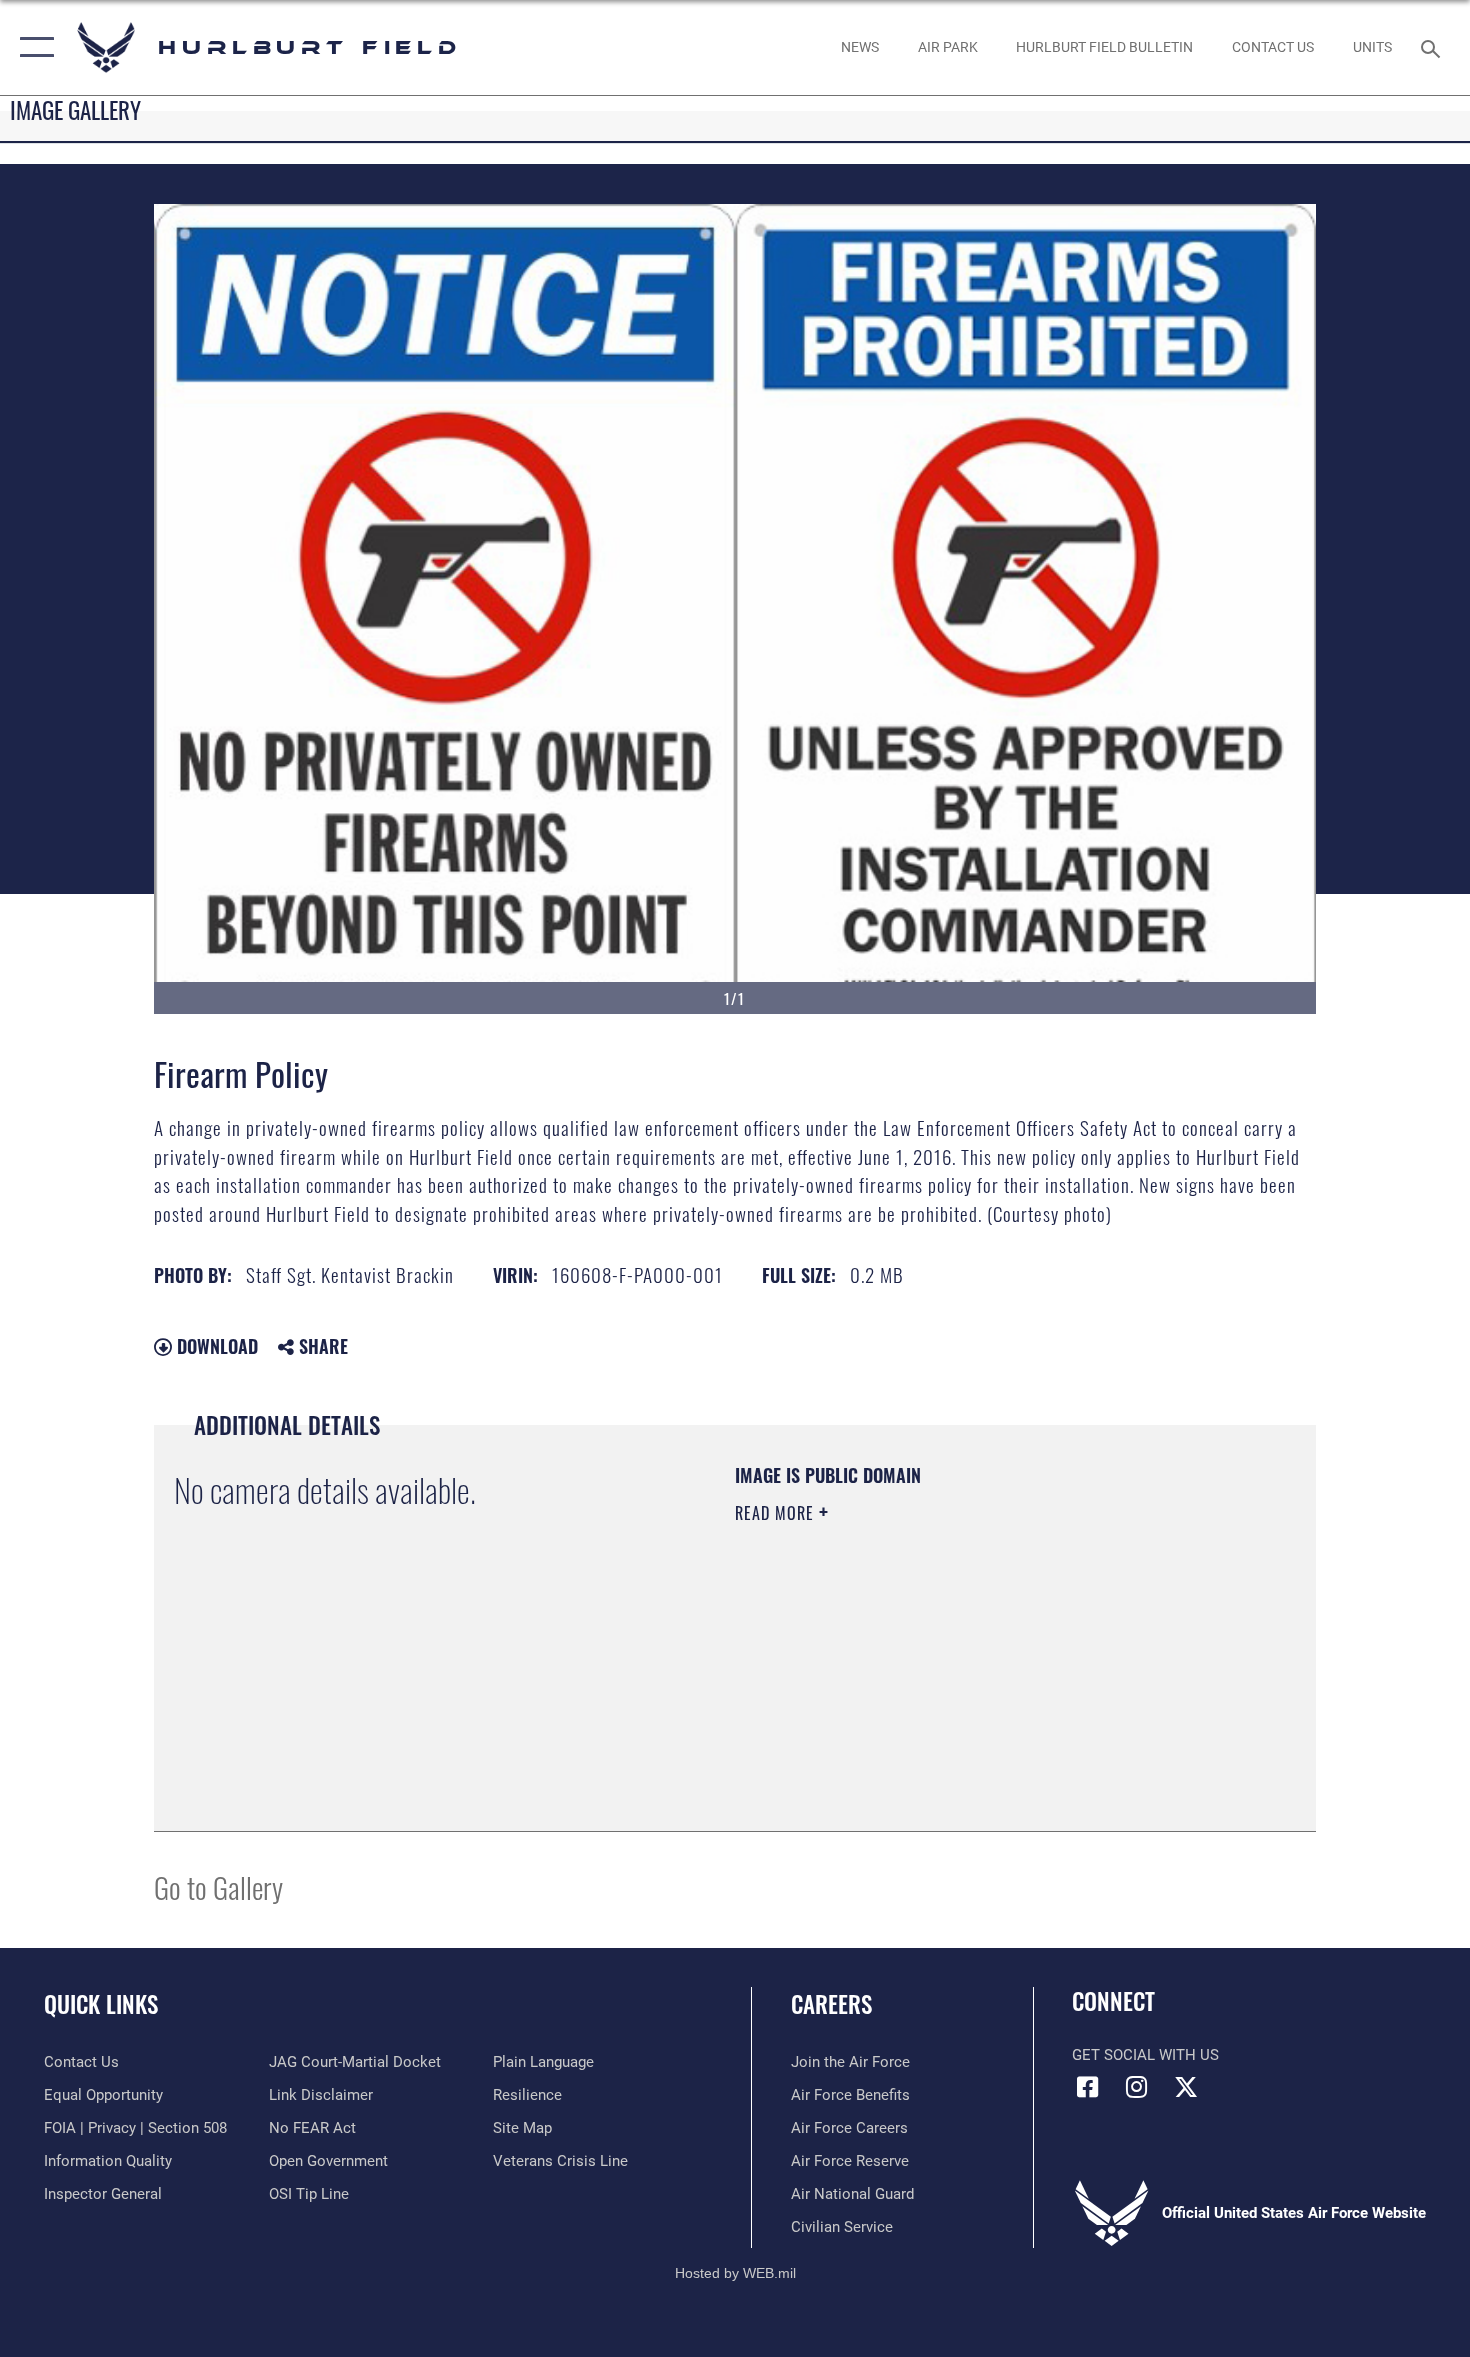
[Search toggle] (1433, 47)
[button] (32, 47)
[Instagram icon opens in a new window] (1137, 2087)
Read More (777, 1513)
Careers (831, 2004)
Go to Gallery (218, 1886)
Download (215, 1346)
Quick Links (101, 2004)
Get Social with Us (1145, 2055)
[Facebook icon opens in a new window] (1087, 2087)
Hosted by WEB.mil (735, 2273)
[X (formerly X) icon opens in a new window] (1186, 2087)
